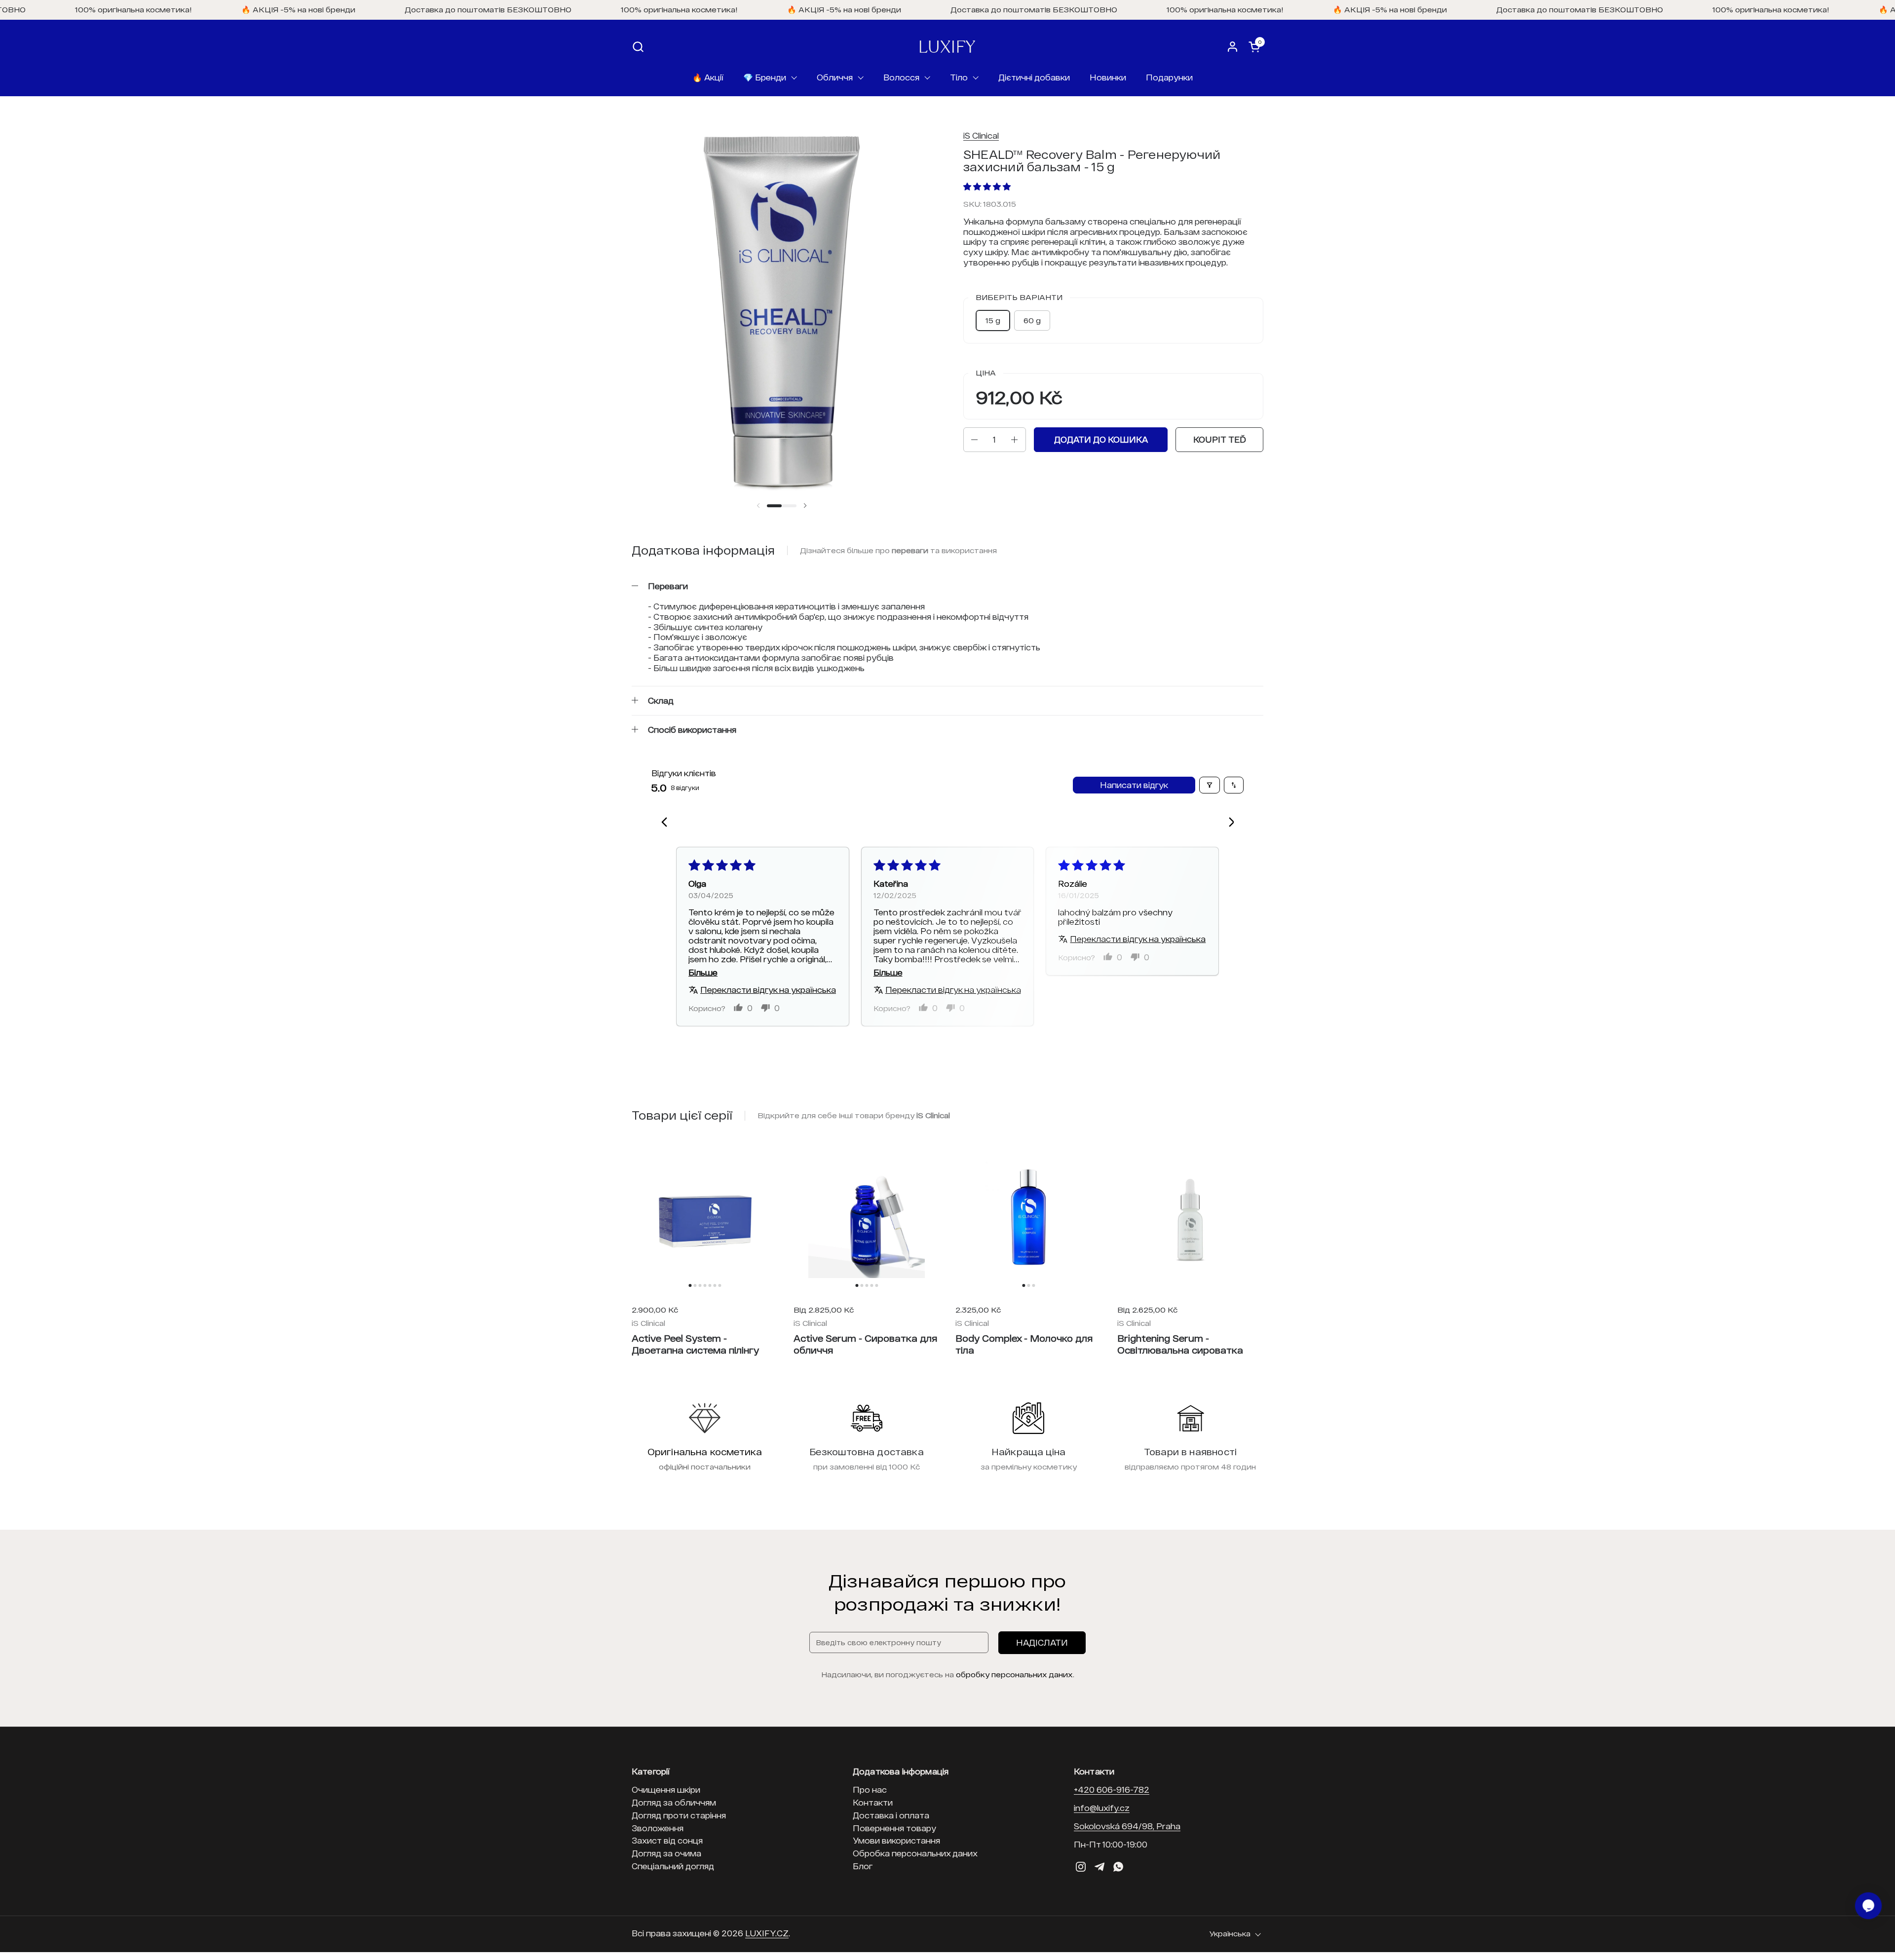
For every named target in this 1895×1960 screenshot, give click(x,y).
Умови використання (896, 1840)
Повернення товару (894, 1828)
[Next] (1228, 823)
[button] (638, 47)
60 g (1032, 320)
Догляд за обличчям (674, 1802)
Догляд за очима (666, 1853)
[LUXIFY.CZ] (947, 47)
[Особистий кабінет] (1232, 47)
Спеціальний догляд (673, 1866)
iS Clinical (981, 135)
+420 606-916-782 (1112, 1790)
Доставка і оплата (891, 1815)
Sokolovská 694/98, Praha (1127, 1826)
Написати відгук (1134, 785)
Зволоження (658, 1828)
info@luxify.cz (1102, 1808)
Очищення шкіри (666, 1790)
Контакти (873, 1802)
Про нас (870, 1790)
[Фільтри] (1210, 785)
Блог (863, 1866)
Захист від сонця (667, 1840)
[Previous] (667, 823)
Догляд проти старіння (679, 1815)
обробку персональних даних (1014, 1674)
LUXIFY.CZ (767, 1933)
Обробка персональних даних (915, 1853)
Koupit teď (1220, 439)
